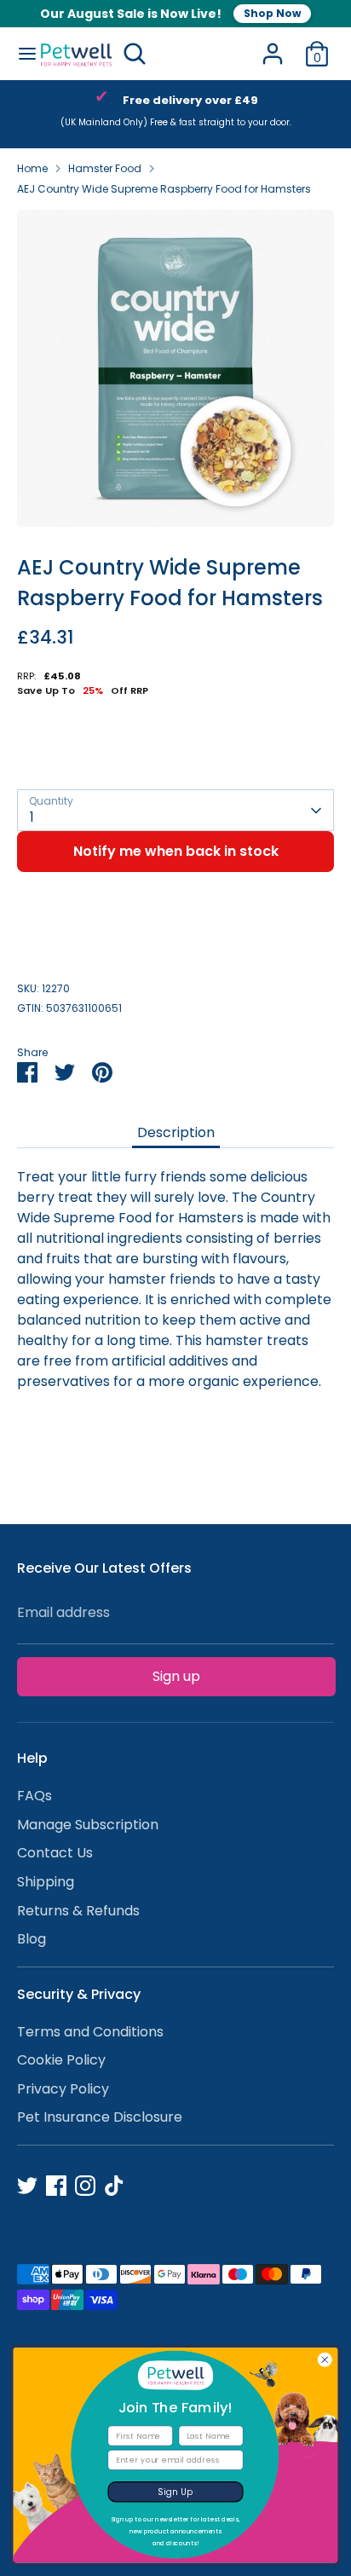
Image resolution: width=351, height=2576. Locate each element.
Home (32, 168)
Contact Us (55, 1853)
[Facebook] (56, 2186)
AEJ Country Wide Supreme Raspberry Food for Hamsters (164, 189)
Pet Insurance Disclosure (100, 2117)
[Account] (273, 46)
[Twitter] (27, 2186)
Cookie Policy (61, 2060)
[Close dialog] (325, 2360)
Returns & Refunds (78, 1911)
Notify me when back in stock (176, 851)
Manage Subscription (88, 1825)
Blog (32, 1939)
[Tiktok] (114, 2186)
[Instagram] (85, 2186)
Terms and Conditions (90, 2032)
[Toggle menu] (20, 54)
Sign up (176, 1676)
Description (176, 1132)
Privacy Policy (63, 2089)
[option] (175, 368)
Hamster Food (105, 168)
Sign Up (175, 2492)
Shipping (46, 1882)
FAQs (35, 1796)
